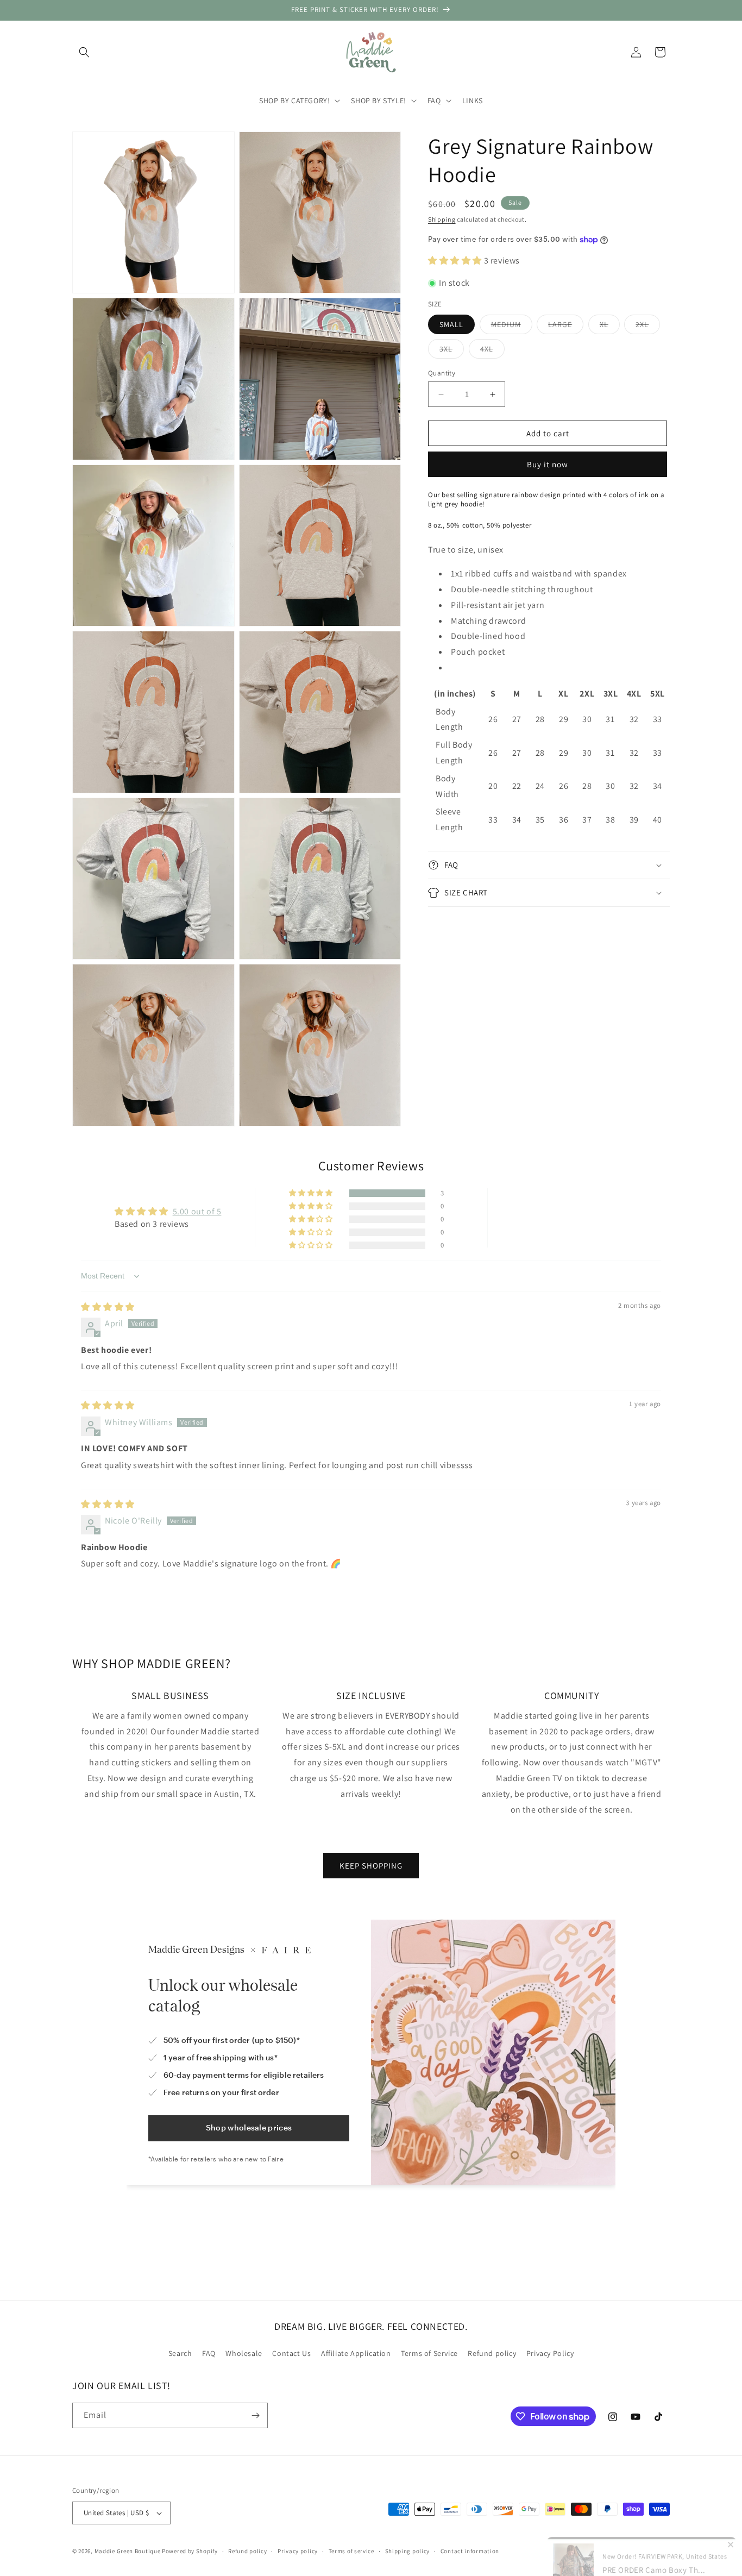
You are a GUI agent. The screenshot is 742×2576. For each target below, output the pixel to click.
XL (610, 327)
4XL (492, 351)
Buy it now (548, 464)
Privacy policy (298, 2551)
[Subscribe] (255, 2415)
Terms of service (351, 2551)
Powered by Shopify (190, 2551)
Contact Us (291, 2353)
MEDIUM (512, 327)
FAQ (209, 2353)
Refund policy (492, 2353)
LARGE (566, 327)
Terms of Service (429, 2353)
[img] (108, 1307)
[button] (84, 52)
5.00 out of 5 (197, 1211)
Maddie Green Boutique (128, 2551)
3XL (452, 351)
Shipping (442, 219)
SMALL (451, 324)
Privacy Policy (550, 2353)
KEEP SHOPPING (371, 1866)
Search (180, 2353)
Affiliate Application (356, 2353)
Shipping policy (408, 2551)
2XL (648, 327)
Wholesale (244, 2353)
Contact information (470, 2551)
